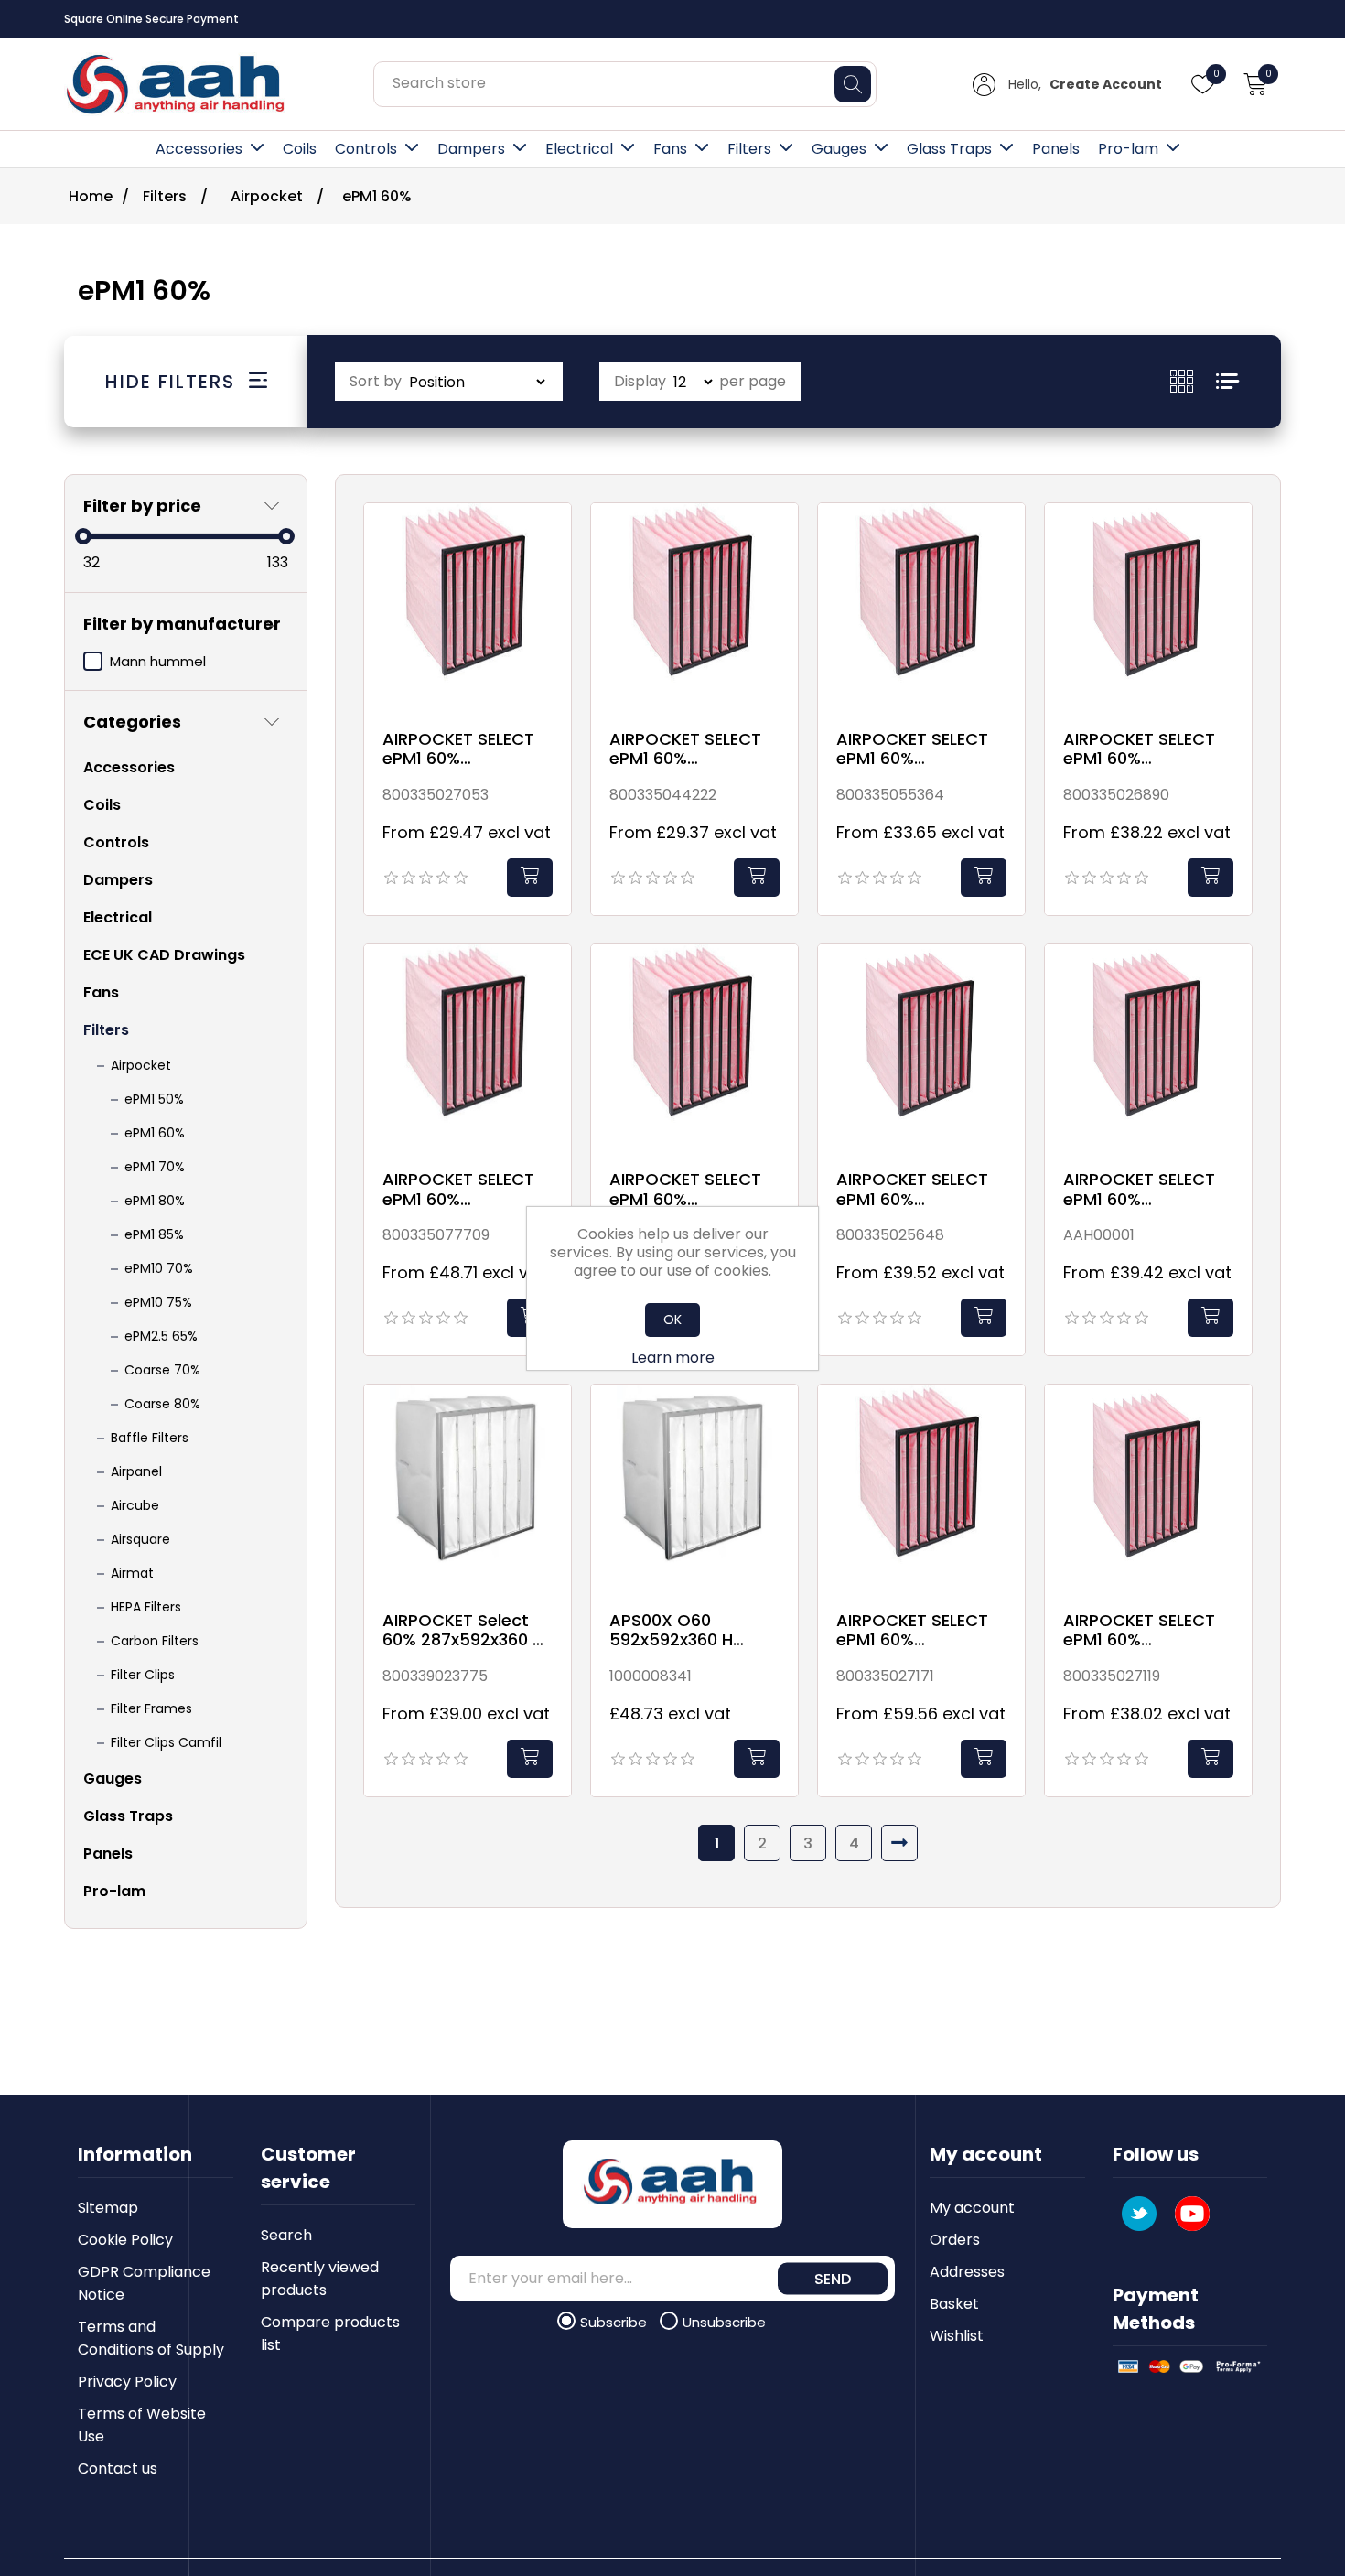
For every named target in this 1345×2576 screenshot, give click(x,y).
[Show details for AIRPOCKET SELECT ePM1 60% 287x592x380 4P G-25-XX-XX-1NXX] (468, 607)
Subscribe (615, 2322)
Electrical (579, 149)
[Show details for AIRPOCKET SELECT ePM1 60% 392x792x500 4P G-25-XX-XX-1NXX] (694, 1048)
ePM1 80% (155, 1201)
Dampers (471, 149)
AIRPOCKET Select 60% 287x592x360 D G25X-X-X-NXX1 (463, 1630)
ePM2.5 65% (161, 1336)
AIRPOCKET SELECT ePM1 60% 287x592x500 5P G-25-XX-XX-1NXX (918, 749)
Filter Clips (143, 1675)
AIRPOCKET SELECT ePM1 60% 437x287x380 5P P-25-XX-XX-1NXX (915, 1189)
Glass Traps (949, 149)
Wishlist (957, 2336)
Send (833, 2278)
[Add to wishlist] (553, 538)
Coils (300, 149)
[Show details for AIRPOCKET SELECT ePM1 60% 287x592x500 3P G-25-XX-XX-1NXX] (694, 607)
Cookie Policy (125, 2240)
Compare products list (330, 2333)
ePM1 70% (155, 1167)
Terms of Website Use (142, 2425)
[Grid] (1193, 381)
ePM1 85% (154, 1234)
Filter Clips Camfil (166, 1742)
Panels (1056, 149)
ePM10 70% (159, 1268)
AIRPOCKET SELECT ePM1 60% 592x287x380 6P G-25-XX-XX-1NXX (1143, 1630)
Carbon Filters (155, 1641)
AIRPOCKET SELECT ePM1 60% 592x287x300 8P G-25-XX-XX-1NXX (916, 1630)
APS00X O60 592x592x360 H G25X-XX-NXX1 (672, 1630)
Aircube (135, 1505)
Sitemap (108, 2208)
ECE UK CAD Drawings (164, 955)
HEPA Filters (146, 1607)
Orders (955, 2240)
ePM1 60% (155, 1133)
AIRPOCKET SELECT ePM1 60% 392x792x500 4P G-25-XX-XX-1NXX (690, 1189)
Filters (749, 149)
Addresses (967, 2272)
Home (91, 196)
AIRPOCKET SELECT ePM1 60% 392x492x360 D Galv (465, 1189)
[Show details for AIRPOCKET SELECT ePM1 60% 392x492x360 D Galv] (468, 1048)
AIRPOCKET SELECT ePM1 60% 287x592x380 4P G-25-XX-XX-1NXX (463, 749)
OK (672, 1320)
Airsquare (140, 1539)
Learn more (673, 1358)
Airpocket (141, 1065)
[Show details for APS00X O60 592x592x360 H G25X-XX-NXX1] (694, 1488)
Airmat (132, 1573)
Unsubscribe (724, 2322)
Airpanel (136, 1471)
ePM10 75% (158, 1302)
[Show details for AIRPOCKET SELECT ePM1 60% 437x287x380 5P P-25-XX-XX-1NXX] (921, 1048)
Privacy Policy (127, 2382)
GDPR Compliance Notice (144, 2283)
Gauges (839, 149)
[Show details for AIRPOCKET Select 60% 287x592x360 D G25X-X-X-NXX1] (468, 1488)
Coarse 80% (162, 1404)
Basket (954, 2304)
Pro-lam (1128, 149)
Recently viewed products (320, 2279)
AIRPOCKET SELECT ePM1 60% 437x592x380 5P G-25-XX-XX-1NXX (1144, 1189)
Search (286, 2235)
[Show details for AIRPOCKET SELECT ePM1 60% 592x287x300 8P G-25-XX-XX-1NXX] (921, 1488)
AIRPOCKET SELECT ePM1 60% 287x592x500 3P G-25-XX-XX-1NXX (690, 749)
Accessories (199, 149)
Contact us (118, 2468)
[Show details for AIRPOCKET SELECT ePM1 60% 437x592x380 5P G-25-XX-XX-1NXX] (1148, 1048)
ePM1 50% (154, 1099)
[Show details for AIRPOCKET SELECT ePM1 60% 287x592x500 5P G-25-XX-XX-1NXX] (921, 607)
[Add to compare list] (553, 576)
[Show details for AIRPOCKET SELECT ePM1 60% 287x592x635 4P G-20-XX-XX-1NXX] (1148, 607)
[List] (1227, 381)
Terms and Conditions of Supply (151, 2338)
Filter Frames (151, 1708)
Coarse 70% (162, 1370)
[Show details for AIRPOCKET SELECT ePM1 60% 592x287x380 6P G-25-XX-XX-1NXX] (1148, 1488)
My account (972, 2208)
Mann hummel (158, 661)
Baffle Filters (150, 1438)
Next (899, 1843)
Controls (366, 149)
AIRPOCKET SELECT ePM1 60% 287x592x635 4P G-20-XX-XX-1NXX (1144, 749)
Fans (670, 149)
